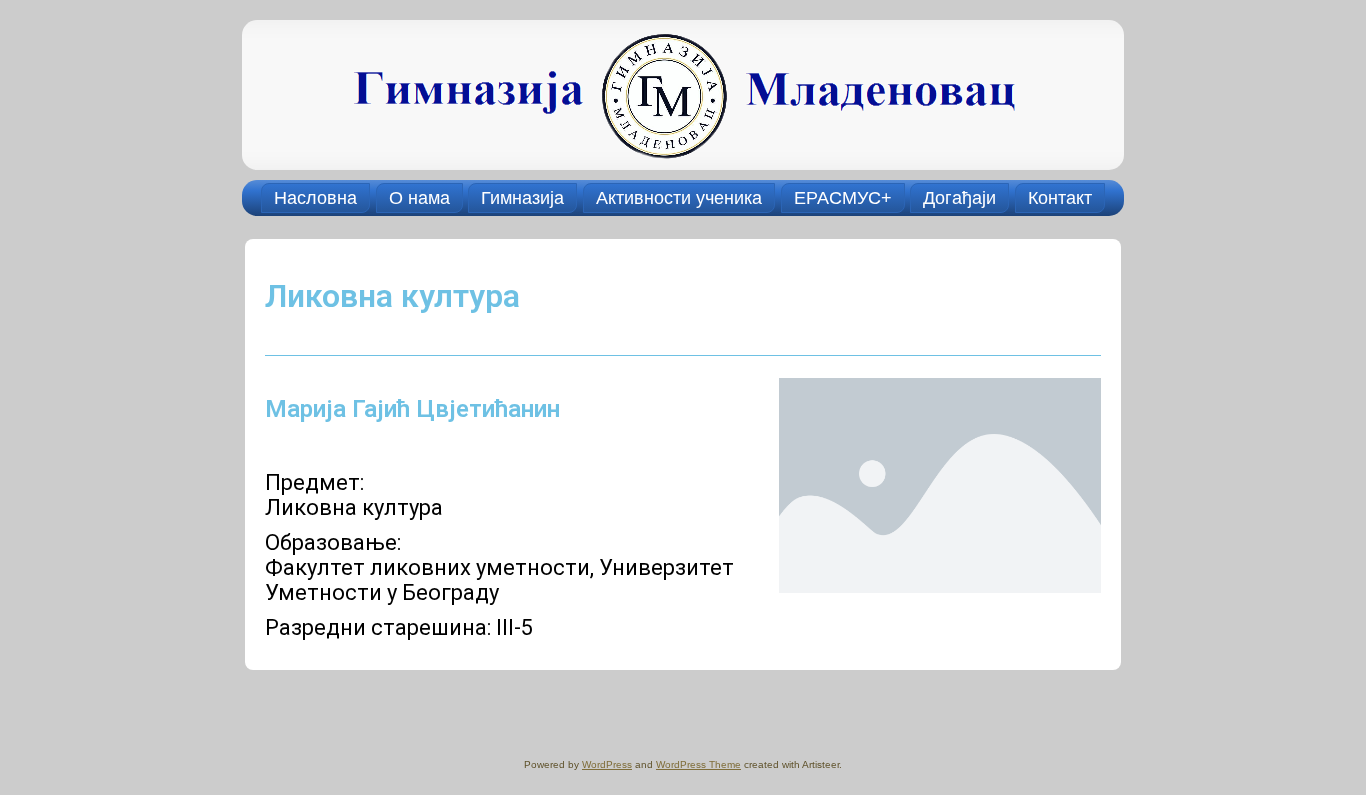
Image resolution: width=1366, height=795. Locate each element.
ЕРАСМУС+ (843, 198)
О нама (419, 198)
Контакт (1060, 198)
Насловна (315, 198)
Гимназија (522, 198)
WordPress (607, 764)
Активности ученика (679, 198)
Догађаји (959, 198)
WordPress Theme (698, 764)
